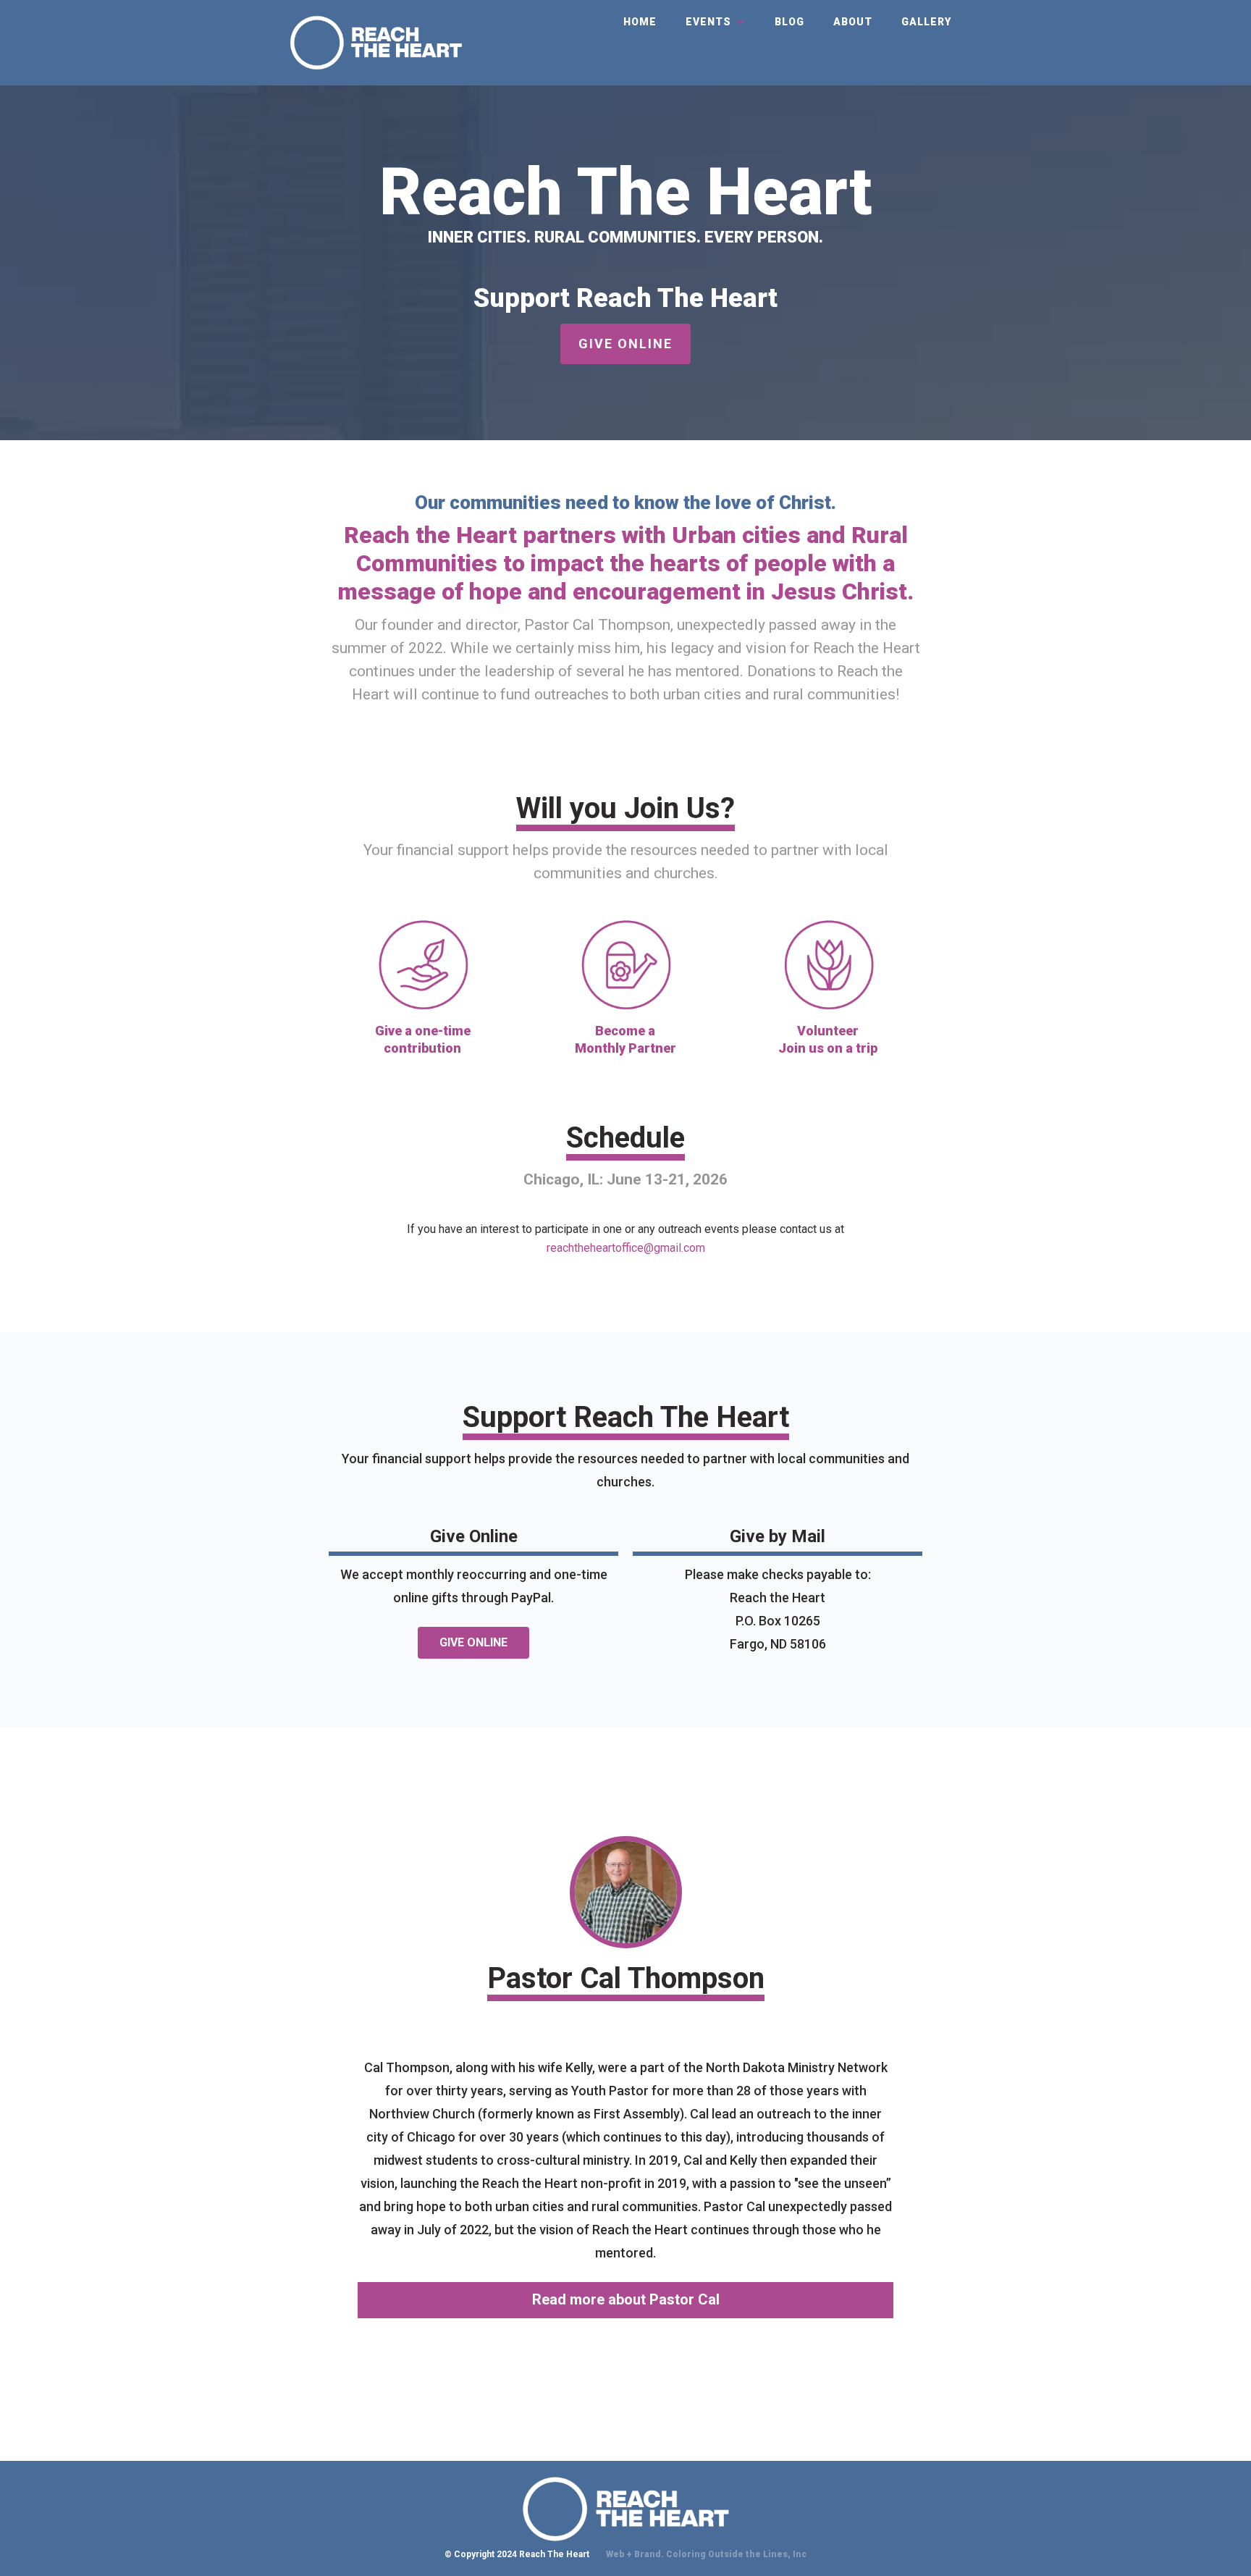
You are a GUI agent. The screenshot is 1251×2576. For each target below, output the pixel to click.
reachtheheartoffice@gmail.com (626, 1248)
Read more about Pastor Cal (626, 2299)
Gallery (926, 22)
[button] (716, 22)
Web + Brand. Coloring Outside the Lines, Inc (706, 2554)
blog (789, 22)
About (853, 22)
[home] (376, 43)
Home (640, 22)
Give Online (625, 344)
